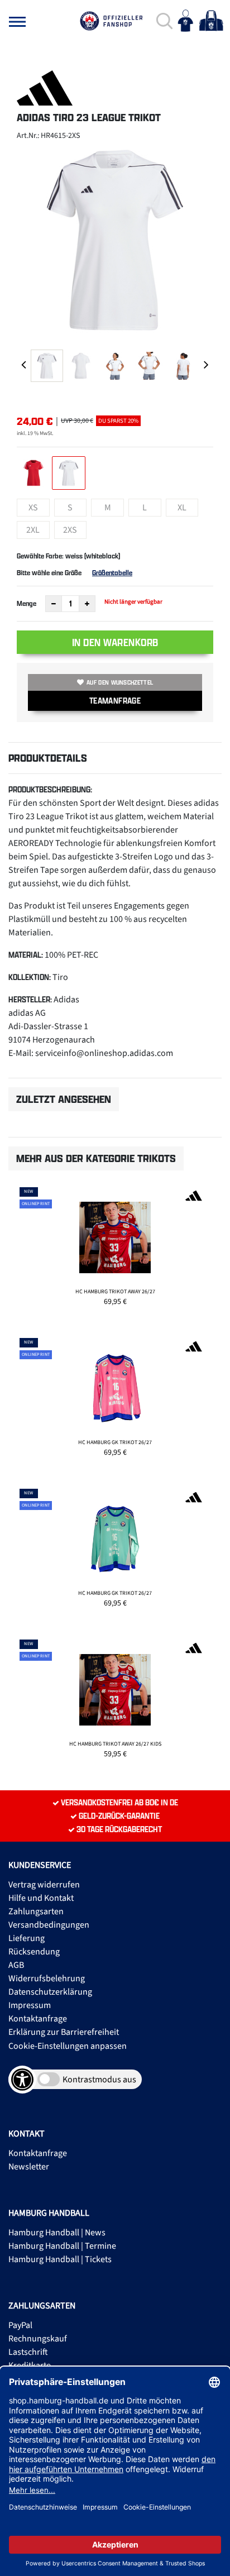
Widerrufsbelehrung (47, 1978)
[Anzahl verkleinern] (54, 604)
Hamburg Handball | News (57, 2233)
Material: (26, 955)
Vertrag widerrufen (44, 1885)
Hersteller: (30, 999)
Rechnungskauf (38, 2339)
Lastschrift (28, 2352)
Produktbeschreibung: (50, 789)
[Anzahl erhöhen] (87, 604)
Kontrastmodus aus (99, 2080)
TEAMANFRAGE (115, 701)
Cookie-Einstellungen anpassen (68, 2046)
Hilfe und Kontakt (41, 1898)
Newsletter (29, 2167)
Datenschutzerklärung (50, 1992)
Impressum (30, 2005)
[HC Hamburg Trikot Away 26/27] (115, 1251)
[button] (17, 22)
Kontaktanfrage (38, 2019)
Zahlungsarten (36, 1911)
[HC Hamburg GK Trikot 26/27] (115, 1402)
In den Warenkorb (115, 642)
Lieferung (27, 1938)
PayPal (20, 2325)
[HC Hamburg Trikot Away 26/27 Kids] (115, 1704)
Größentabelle (112, 573)
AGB (16, 1965)
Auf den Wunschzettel (120, 682)
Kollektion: (30, 977)
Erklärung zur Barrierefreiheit (64, 2032)
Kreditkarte (30, 2365)
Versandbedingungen (49, 1925)
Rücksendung (34, 1952)
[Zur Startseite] (111, 21)
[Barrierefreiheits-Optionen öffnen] (22, 2080)
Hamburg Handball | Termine (62, 2246)
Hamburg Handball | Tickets (60, 2259)
